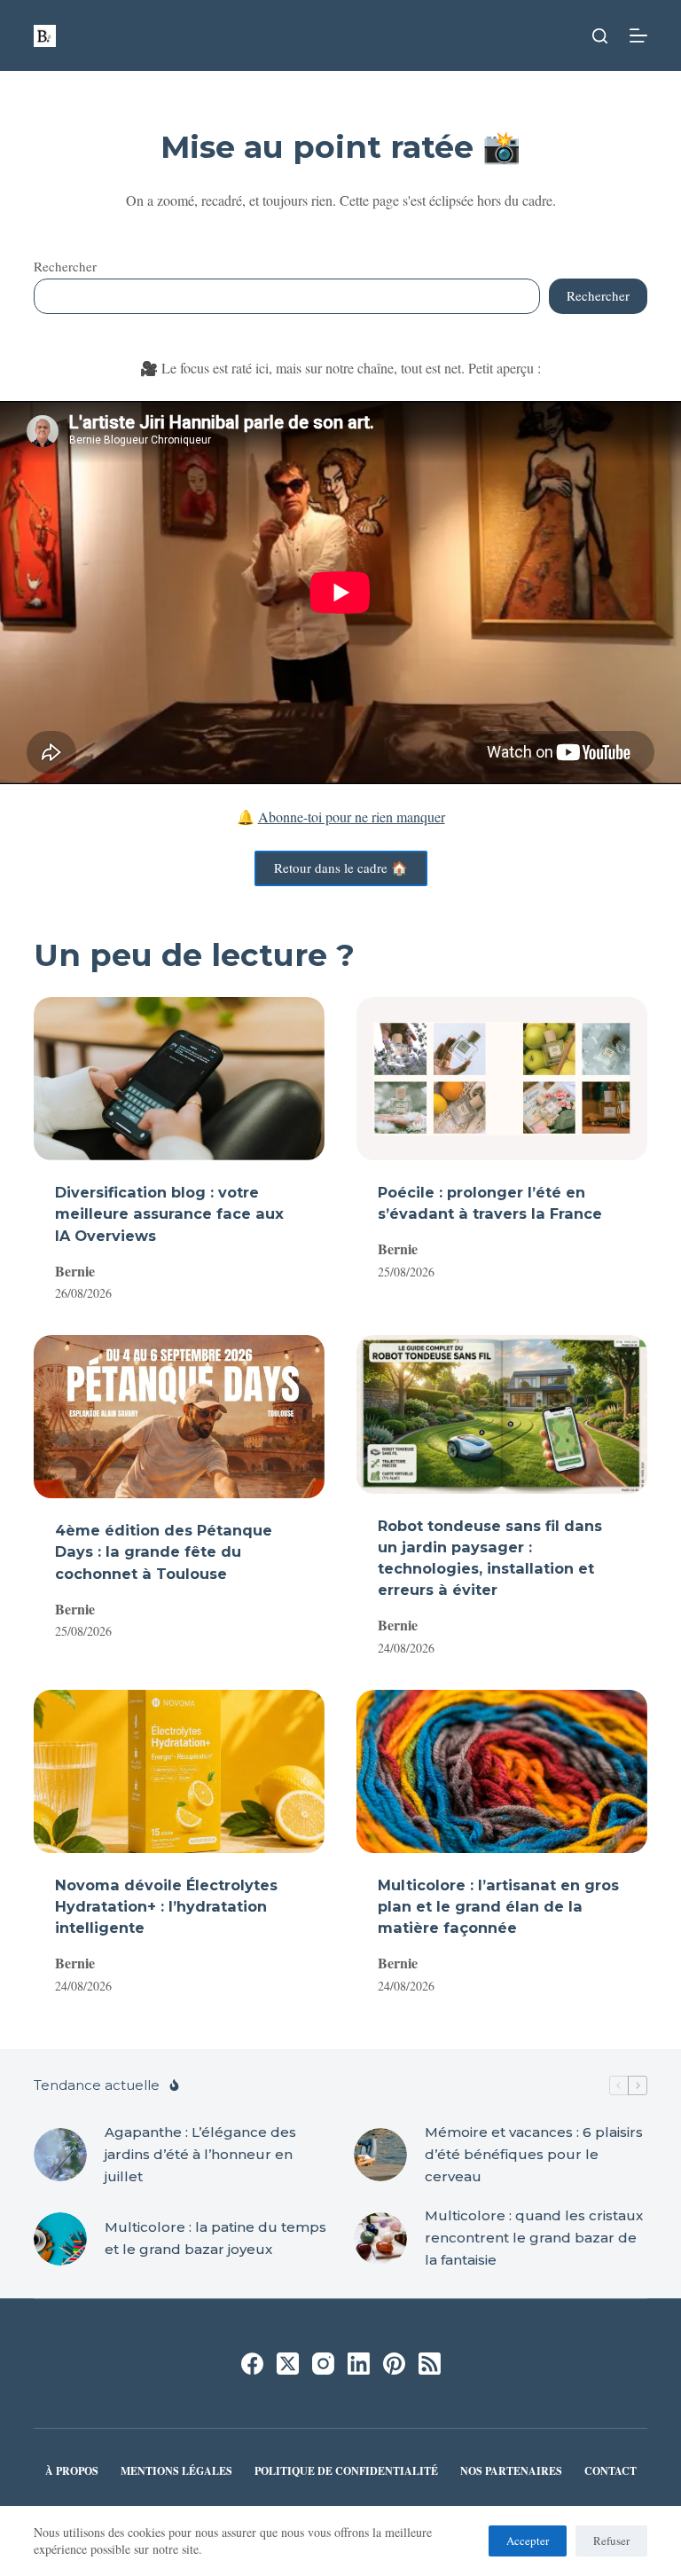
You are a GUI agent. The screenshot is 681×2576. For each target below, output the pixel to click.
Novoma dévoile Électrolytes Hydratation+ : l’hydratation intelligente (166, 1906)
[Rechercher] (600, 36)
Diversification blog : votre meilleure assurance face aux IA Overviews (169, 1213)
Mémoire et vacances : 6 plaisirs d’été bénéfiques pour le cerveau (534, 2154)
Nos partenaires (511, 2471)
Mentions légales (176, 2471)
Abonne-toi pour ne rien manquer (352, 817)
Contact (611, 2471)
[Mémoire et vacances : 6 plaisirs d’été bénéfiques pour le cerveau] (380, 2155)
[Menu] (638, 35)
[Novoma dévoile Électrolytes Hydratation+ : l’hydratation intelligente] (179, 1771)
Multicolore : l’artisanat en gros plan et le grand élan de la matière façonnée (498, 1906)
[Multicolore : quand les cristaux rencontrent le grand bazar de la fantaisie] (380, 2239)
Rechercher (65, 266)
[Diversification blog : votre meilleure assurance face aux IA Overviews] (179, 1079)
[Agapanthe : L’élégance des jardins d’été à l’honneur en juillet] (60, 2155)
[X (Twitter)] (288, 2364)
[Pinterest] (394, 2364)
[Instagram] (323, 2364)
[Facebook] (252, 2364)
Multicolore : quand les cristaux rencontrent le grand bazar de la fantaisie (534, 2238)
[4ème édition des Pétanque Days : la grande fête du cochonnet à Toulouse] (179, 1417)
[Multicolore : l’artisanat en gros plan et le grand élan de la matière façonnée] (502, 1771)
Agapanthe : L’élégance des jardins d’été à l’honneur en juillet (200, 2154)
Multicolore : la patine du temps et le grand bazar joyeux (215, 2238)
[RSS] (430, 2364)
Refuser (611, 2541)
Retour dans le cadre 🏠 (341, 868)
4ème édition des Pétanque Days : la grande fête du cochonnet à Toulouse (164, 1551)
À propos (72, 2471)
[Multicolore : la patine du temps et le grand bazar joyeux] (60, 2239)
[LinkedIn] (359, 2364)
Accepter (528, 2541)
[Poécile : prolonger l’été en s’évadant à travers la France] (502, 1079)
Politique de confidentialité (346, 2471)
